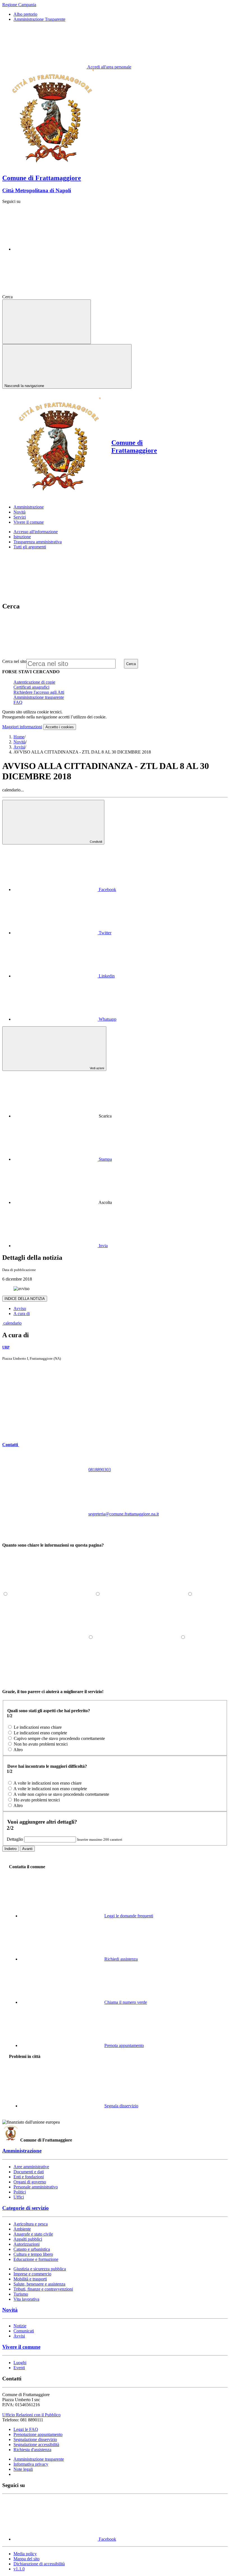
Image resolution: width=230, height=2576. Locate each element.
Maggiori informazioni (22, 727)
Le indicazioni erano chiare (38, 1727)
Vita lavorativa (26, 2299)
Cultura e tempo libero (33, 2254)
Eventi (19, 2368)
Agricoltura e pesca (31, 2224)
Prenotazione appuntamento (38, 2434)
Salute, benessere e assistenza (39, 2284)
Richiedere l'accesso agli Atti (39, 692)
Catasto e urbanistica (32, 2249)
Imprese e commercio (32, 2274)
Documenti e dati (29, 2172)
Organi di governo (30, 2182)
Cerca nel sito (14, 661)
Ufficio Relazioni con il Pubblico (31, 2415)
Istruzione (22, 537)
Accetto (60, 727)
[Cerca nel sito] (56, 297)
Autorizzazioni (27, 2244)
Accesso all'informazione (36, 532)
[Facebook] (56, 249)
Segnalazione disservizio (35, 2439)
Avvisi (19, 747)
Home (19, 737)
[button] (53, 1445)
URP (6, 1347)
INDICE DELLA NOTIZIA (25, 1299)
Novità (19, 742)
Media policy (25, 2554)
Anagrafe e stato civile (33, 2234)
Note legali (23, 2469)
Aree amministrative (31, 2167)
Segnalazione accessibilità (36, 2445)
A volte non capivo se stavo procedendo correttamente (61, 1794)
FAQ (18, 702)
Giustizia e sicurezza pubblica (40, 2269)
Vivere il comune (21, 2347)
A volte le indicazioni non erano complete (50, 1789)
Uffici (19, 2197)
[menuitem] (65, 889)
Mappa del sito (27, 2559)
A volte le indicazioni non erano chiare (48, 1783)
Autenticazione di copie (34, 682)
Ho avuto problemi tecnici (37, 1800)
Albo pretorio (25, 14)
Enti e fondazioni (29, 2177)
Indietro (11, 1849)
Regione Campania (19, 5)
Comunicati (24, 2331)
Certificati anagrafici (31, 687)
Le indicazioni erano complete (40, 1733)
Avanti (27, 1849)
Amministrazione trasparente (39, 697)
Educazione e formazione (36, 2259)
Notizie (20, 2326)
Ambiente (22, 2229)
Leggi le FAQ (26, 2429)
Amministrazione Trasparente (39, 19)
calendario (12, 1323)
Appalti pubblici (28, 2239)
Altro (18, 1750)
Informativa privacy (31, 2464)
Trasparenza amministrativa (38, 542)
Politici (20, 2192)
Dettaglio (15, 1839)
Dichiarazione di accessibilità (39, 2564)
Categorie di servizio (26, 2208)
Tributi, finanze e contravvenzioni (43, 2289)
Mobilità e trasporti (30, 2279)
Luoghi (20, 2363)
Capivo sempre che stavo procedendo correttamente (59, 1738)
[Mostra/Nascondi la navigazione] (47, 322)
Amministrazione (22, 2151)
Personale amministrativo (36, 2187)
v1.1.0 (19, 2569)
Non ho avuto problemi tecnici (41, 1744)
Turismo (21, 2294)
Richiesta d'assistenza (32, 2450)
